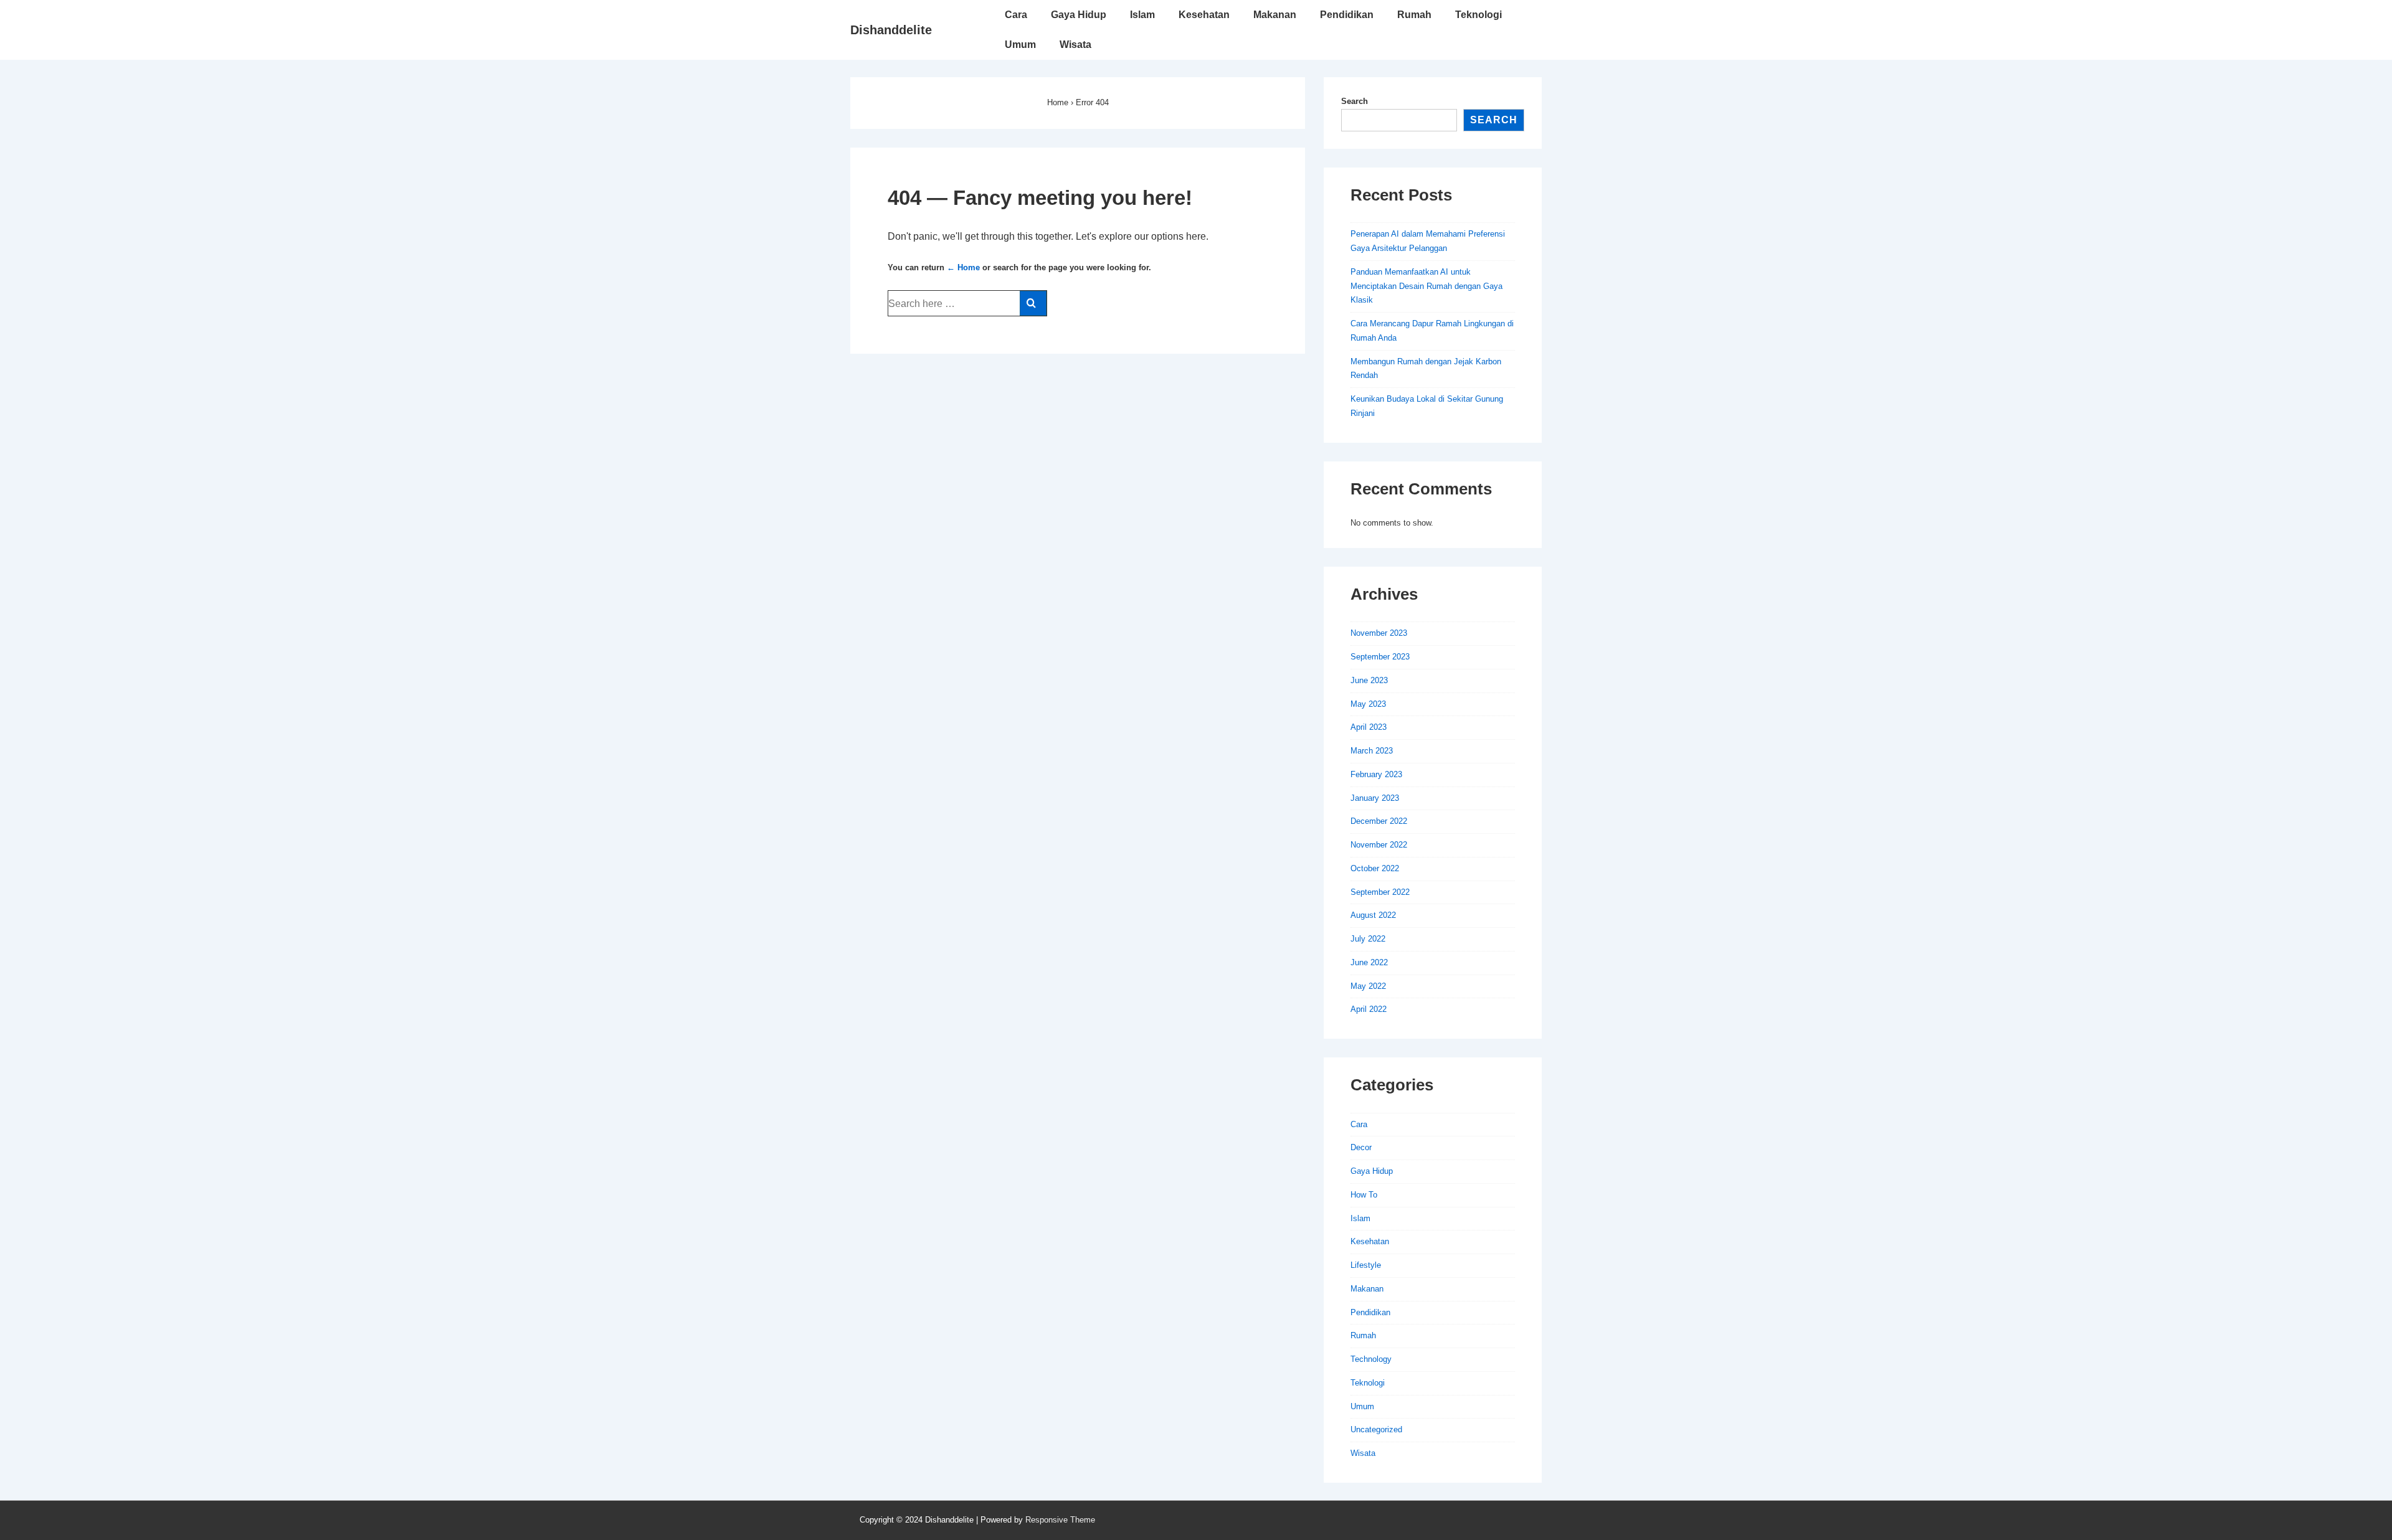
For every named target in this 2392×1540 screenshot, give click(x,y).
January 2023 (1375, 798)
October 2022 (1375, 868)
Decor (1361, 1147)
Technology (1371, 1359)
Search (1355, 101)
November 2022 (1379, 845)
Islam (1142, 15)
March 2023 (1372, 751)
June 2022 (1369, 962)
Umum (1020, 45)
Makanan (1275, 15)
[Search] (1033, 303)
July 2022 (1368, 939)
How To (1364, 1195)
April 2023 (1369, 727)
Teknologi (1478, 15)
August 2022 (1373, 915)
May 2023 (1368, 704)
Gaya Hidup (1079, 15)
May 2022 (1368, 986)
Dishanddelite (891, 30)
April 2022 (1369, 1009)
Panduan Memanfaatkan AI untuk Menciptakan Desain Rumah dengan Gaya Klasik (1426, 286)
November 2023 (1379, 633)
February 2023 (1376, 774)
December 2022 (1379, 821)
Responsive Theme (1060, 1520)
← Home (963, 267)
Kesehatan (1204, 15)
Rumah (1414, 15)
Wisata (1075, 45)
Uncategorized (1376, 1429)
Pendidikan (1347, 15)
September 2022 (1380, 892)
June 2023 (1369, 680)
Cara (1016, 15)
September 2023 (1380, 657)
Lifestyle (1366, 1265)
